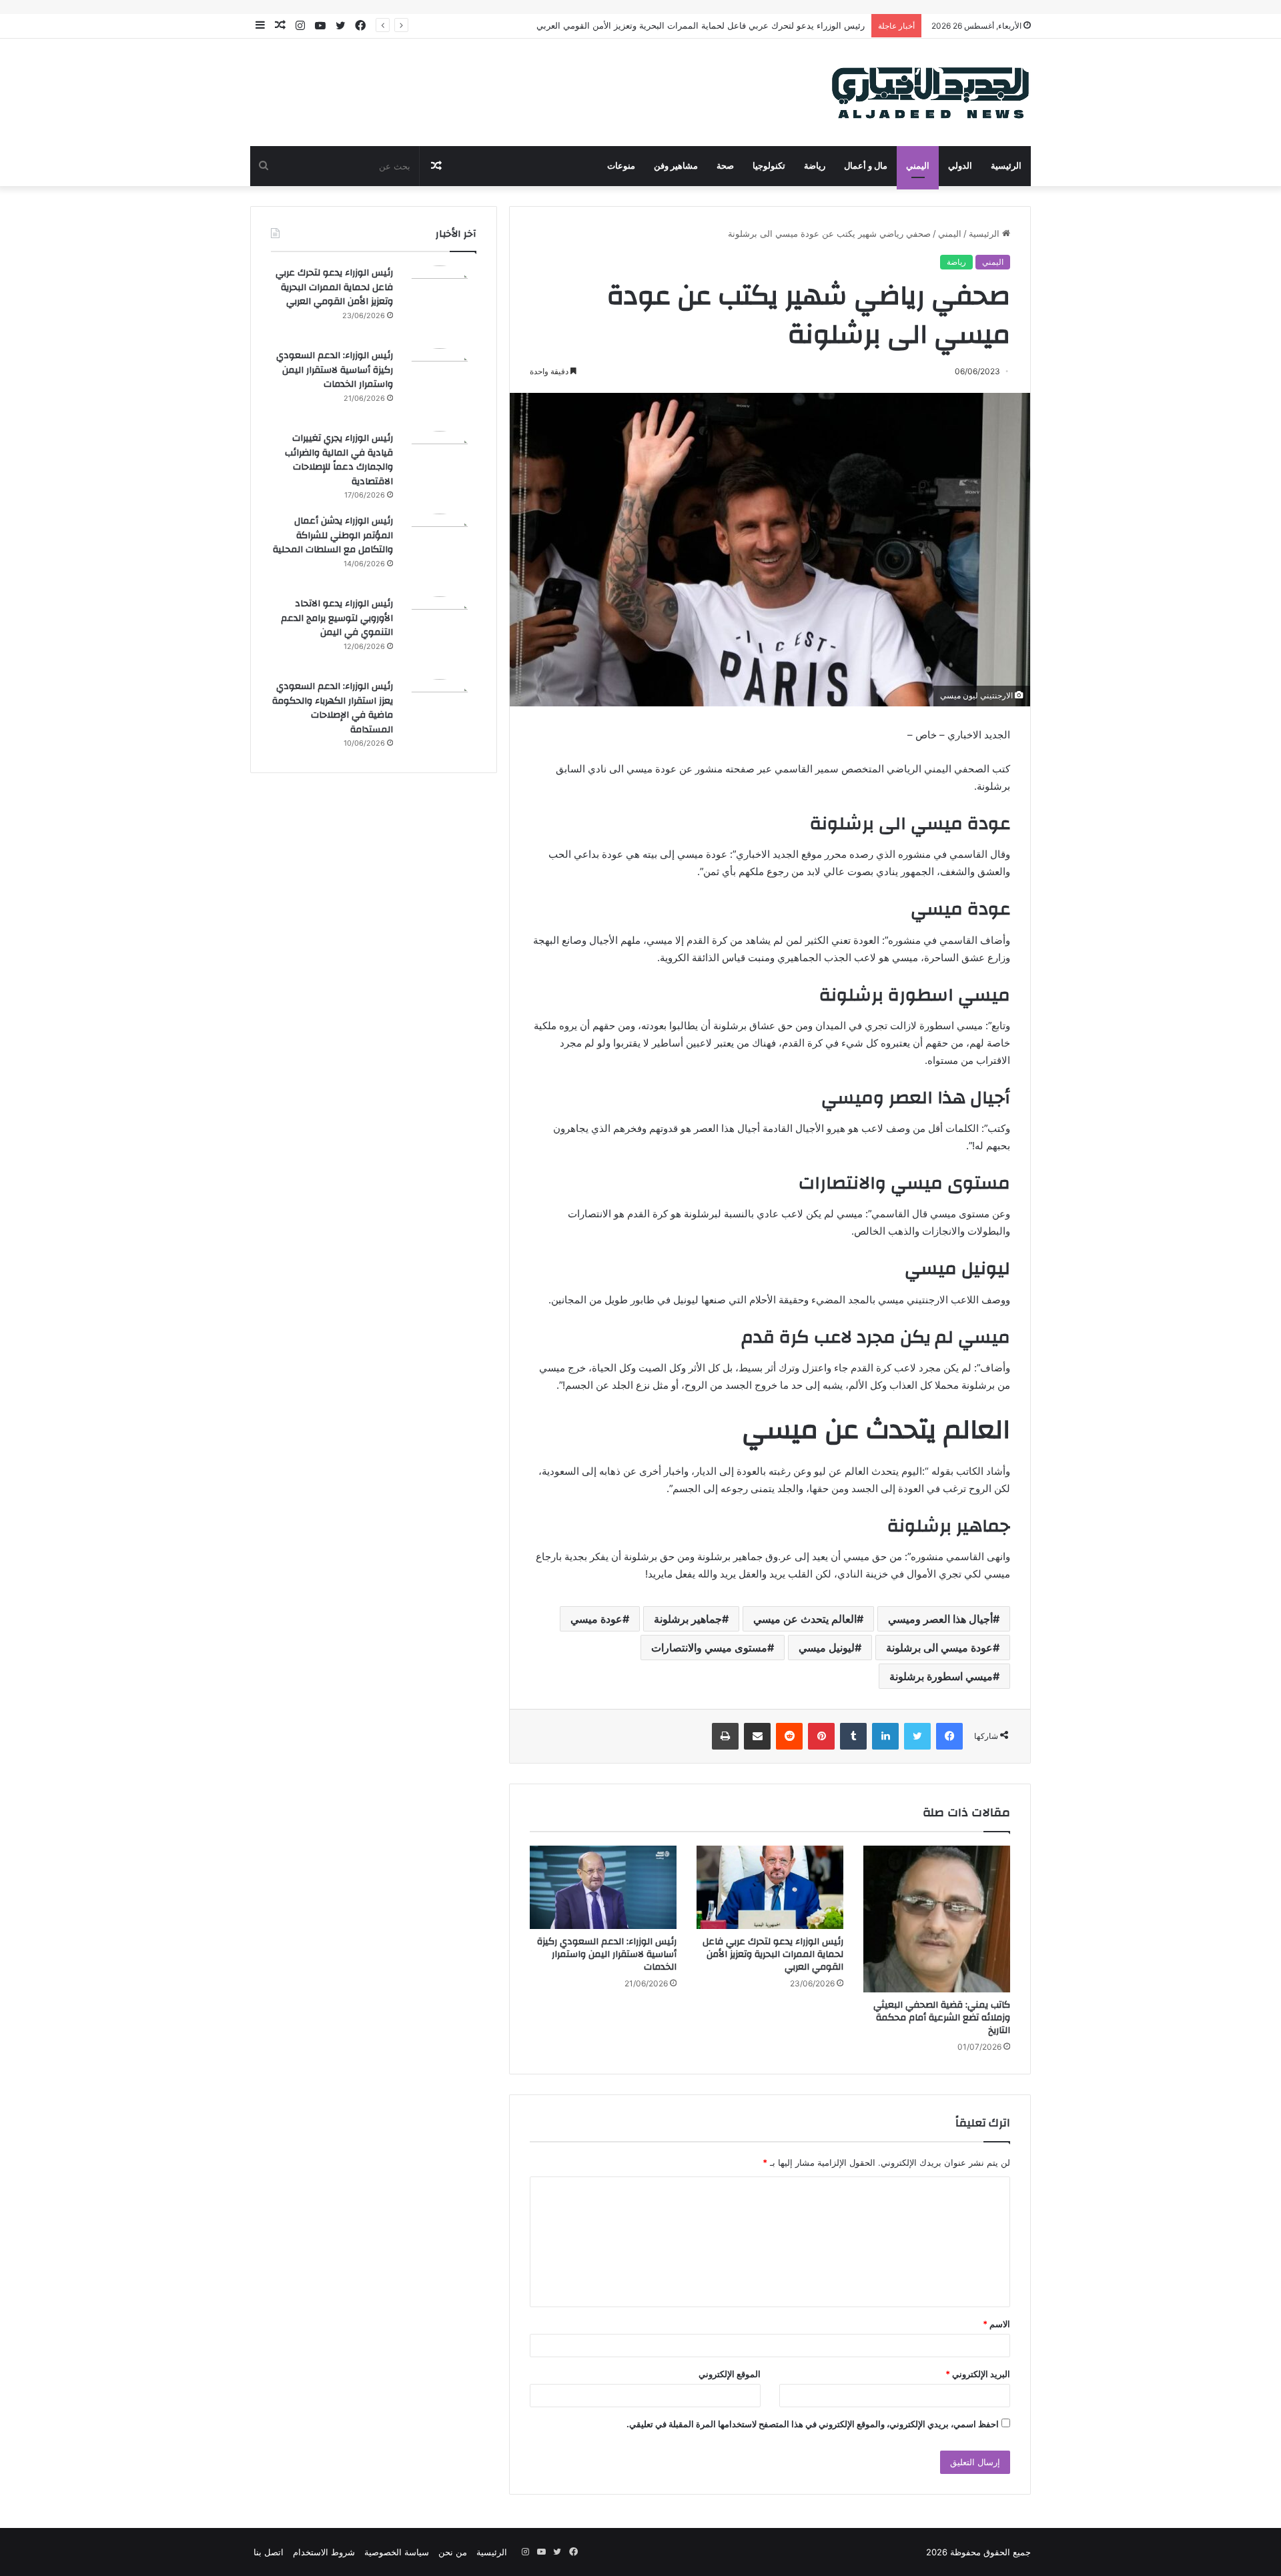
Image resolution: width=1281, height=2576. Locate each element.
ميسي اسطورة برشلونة (941, 1676)
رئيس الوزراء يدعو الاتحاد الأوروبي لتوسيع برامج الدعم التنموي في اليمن (337, 618)
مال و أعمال (866, 166)
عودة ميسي (596, 1619)
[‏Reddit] (789, 1736)
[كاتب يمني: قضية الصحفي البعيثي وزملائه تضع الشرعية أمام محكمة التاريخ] (937, 1919)
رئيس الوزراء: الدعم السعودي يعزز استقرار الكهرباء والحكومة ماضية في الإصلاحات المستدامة (333, 708)
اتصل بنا (269, 2552)
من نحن (453, 2552)
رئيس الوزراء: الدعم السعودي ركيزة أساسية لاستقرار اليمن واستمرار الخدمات (607, 1954)
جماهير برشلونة (688, 1619)
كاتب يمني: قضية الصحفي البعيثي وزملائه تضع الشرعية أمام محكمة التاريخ (942, 2018)
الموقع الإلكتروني (730, 2374)
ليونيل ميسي (827, 1648)
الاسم (996, 2324)
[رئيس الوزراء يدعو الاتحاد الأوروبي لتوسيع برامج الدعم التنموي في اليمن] (440, 633)
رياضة (815, 166)
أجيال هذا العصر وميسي (940, 1619)
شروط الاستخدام (324, 2552)
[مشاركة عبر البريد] (757, 1736)
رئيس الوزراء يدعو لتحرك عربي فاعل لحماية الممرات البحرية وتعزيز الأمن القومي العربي (773, 1954)
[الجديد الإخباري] (931, 92)
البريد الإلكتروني (978, 2374)
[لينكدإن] (885, 1736)
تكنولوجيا (769, 166)
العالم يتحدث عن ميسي (805, 1619)
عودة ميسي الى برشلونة (939, 1648)
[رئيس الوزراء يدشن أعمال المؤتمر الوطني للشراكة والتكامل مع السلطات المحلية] (440, 550)
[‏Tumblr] (853, 1736)
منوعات (621, 166)
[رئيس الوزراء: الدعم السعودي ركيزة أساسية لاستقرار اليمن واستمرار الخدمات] (603, 1887)
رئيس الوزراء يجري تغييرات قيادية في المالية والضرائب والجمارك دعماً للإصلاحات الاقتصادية (339, 460)
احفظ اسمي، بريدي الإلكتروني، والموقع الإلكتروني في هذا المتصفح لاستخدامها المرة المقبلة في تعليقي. (813, 2424)
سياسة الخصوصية (397, 2552)
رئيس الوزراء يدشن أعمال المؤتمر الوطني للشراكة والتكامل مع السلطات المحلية (333, 535)
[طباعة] (725, 1736)
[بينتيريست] (821, 1736)
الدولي (960, 166)
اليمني (918, 166)
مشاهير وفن (676, 166)
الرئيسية (1006, 166)
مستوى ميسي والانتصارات (709, 1648)
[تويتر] (917, 1736)
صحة (725, 166)
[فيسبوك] (949, 1736)
